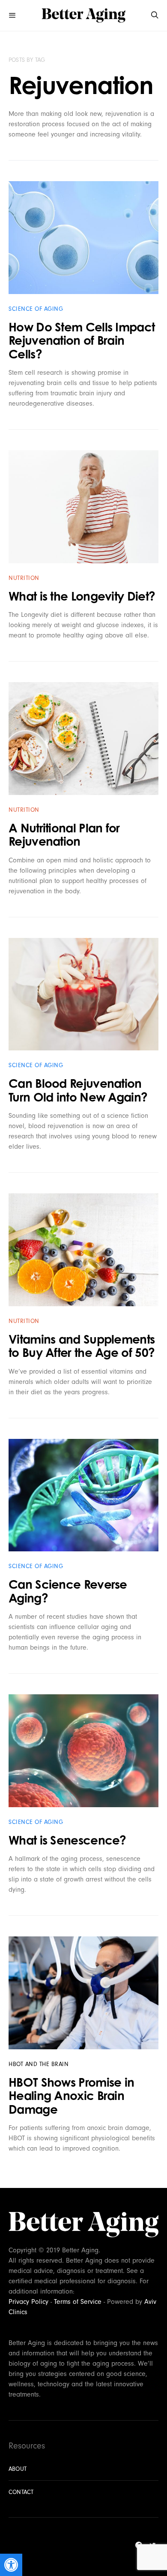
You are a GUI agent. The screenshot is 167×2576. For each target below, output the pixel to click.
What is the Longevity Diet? (82, 596)
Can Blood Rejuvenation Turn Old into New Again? (78, 1090)
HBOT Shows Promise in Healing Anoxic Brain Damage (71, 2096)
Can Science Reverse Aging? (68, 1591)
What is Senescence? (67, 1840)
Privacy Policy (28, 2302)
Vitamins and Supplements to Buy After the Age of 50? (82, 1346)
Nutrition (24, 578)
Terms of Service (78, 2302)
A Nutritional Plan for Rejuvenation (64, 835)
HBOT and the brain (39, 2064)
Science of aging (36, 309)
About (18, 2469)
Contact (21, 2492)
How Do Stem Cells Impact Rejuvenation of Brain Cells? (82, 340)
